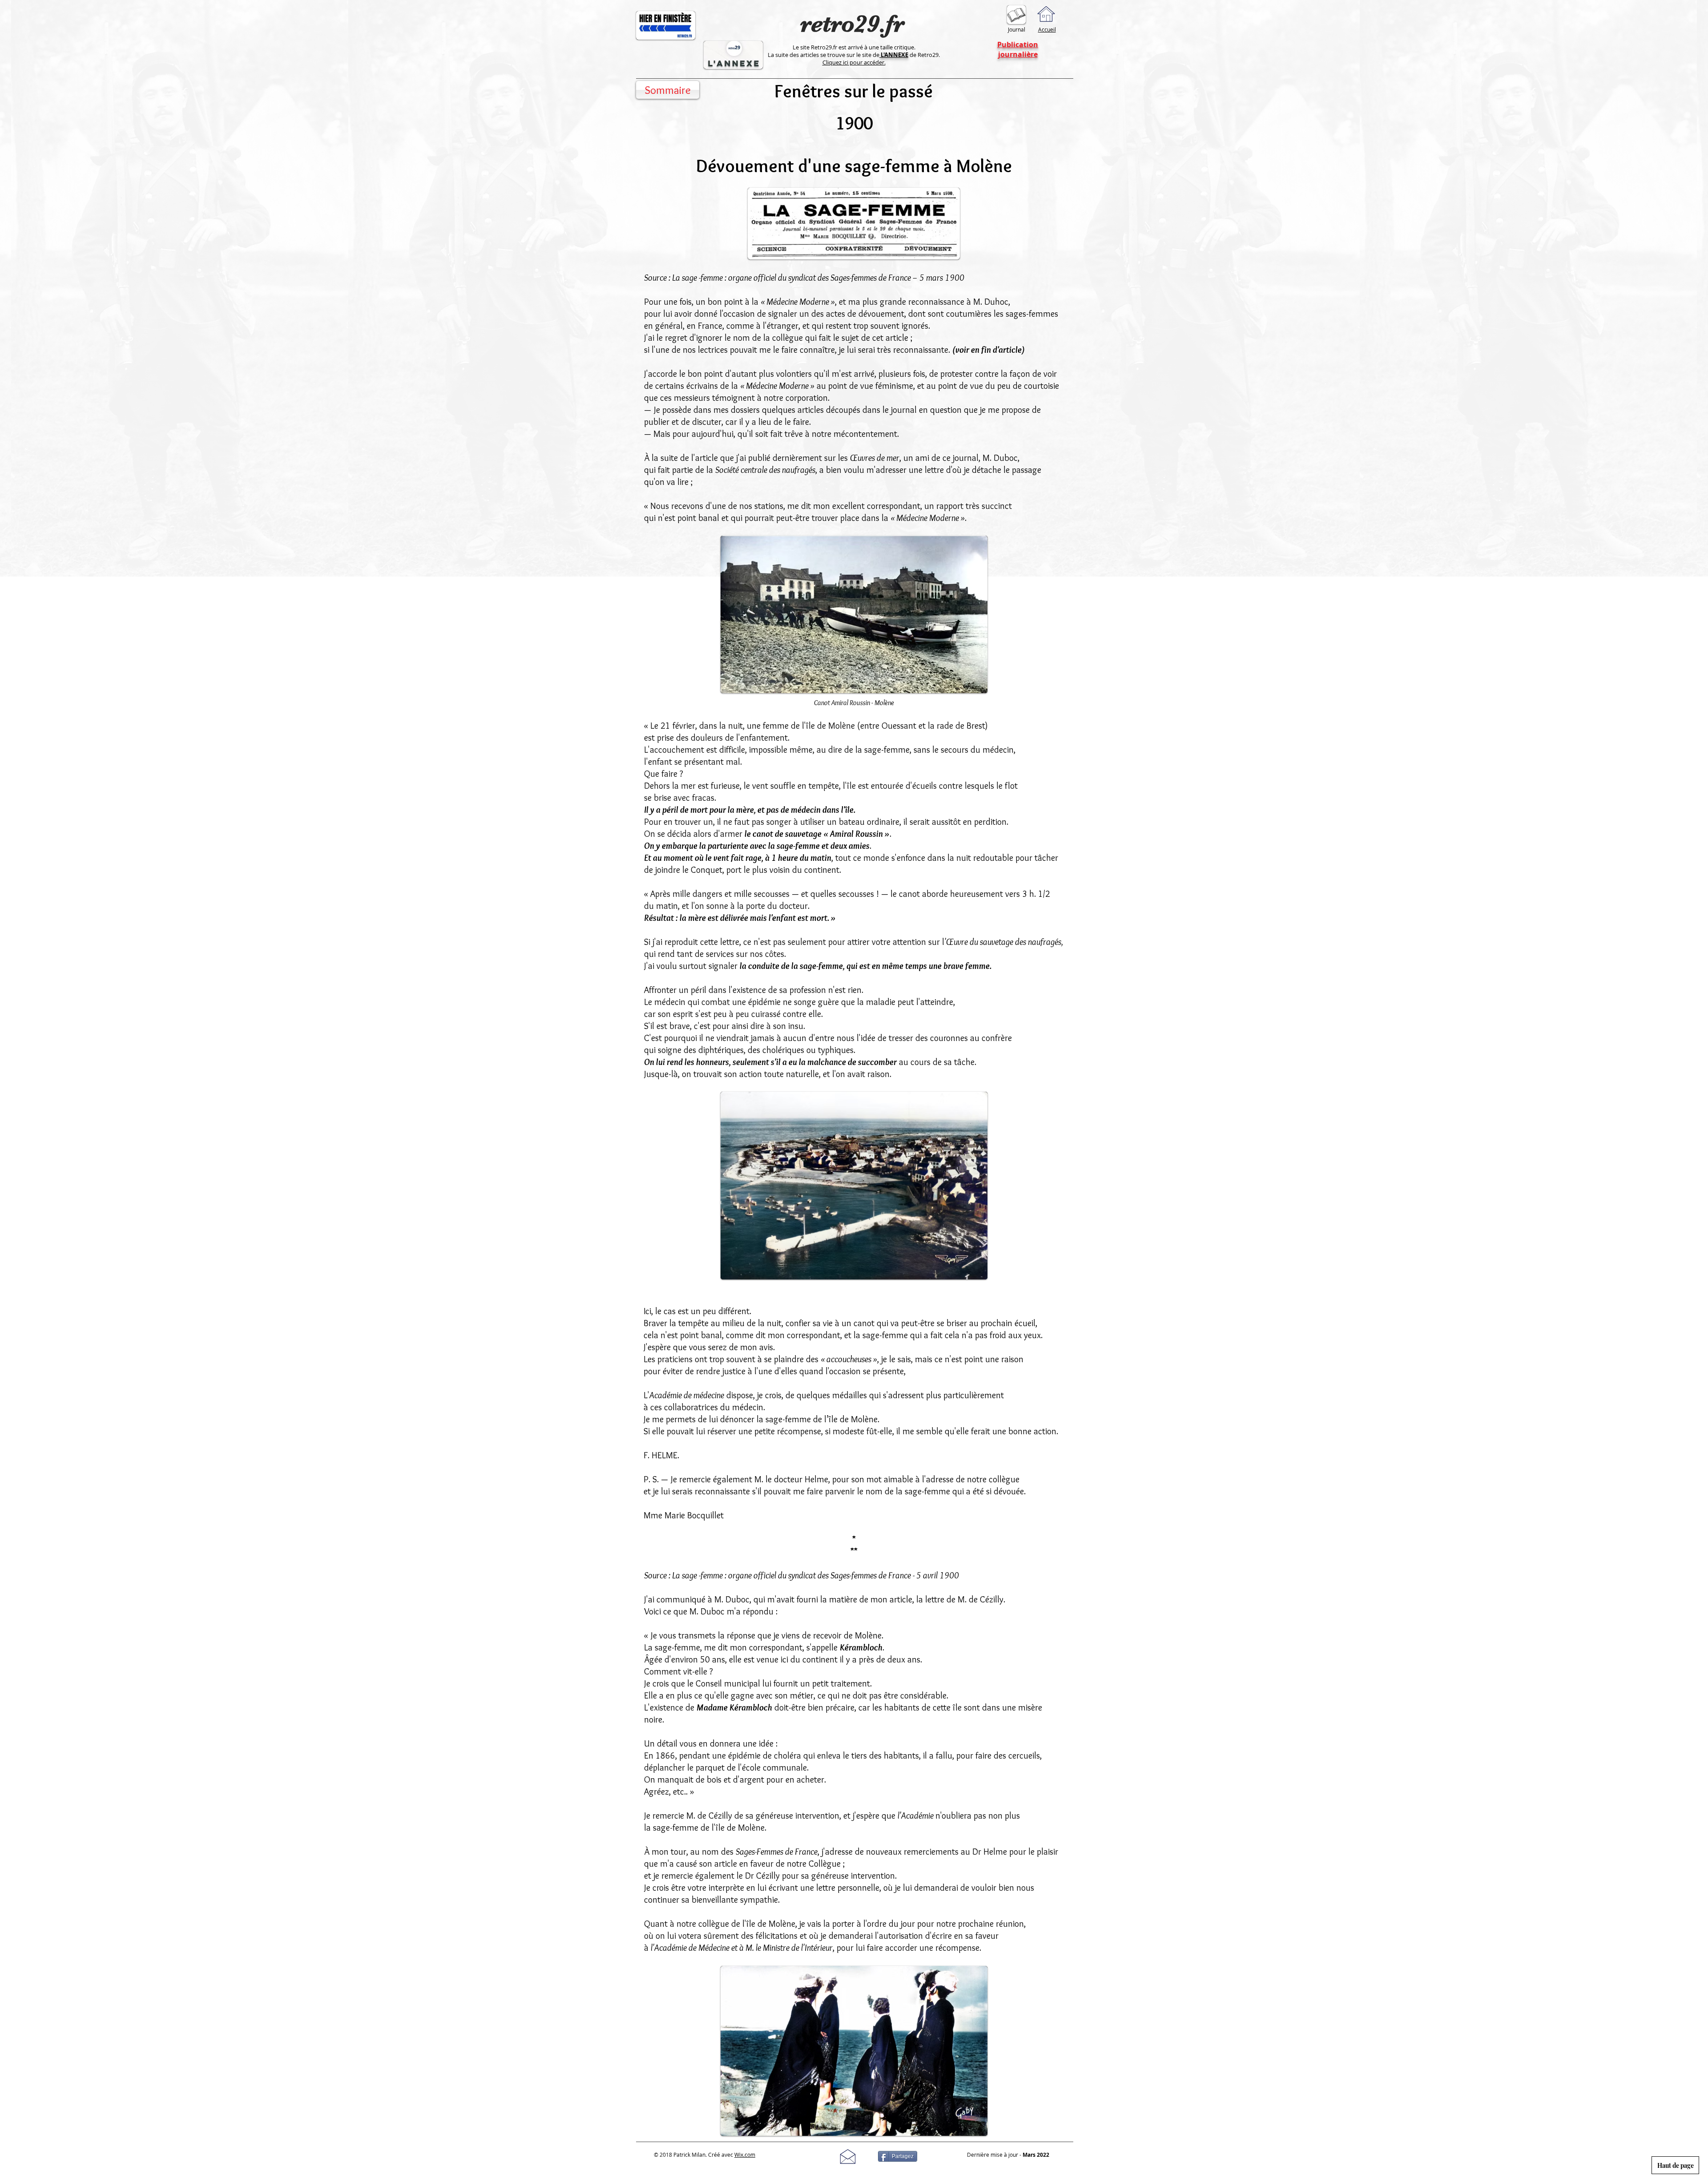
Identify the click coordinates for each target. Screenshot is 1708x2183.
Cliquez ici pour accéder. (854, 62)
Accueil (1047, 29)
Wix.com (745, 2155)
